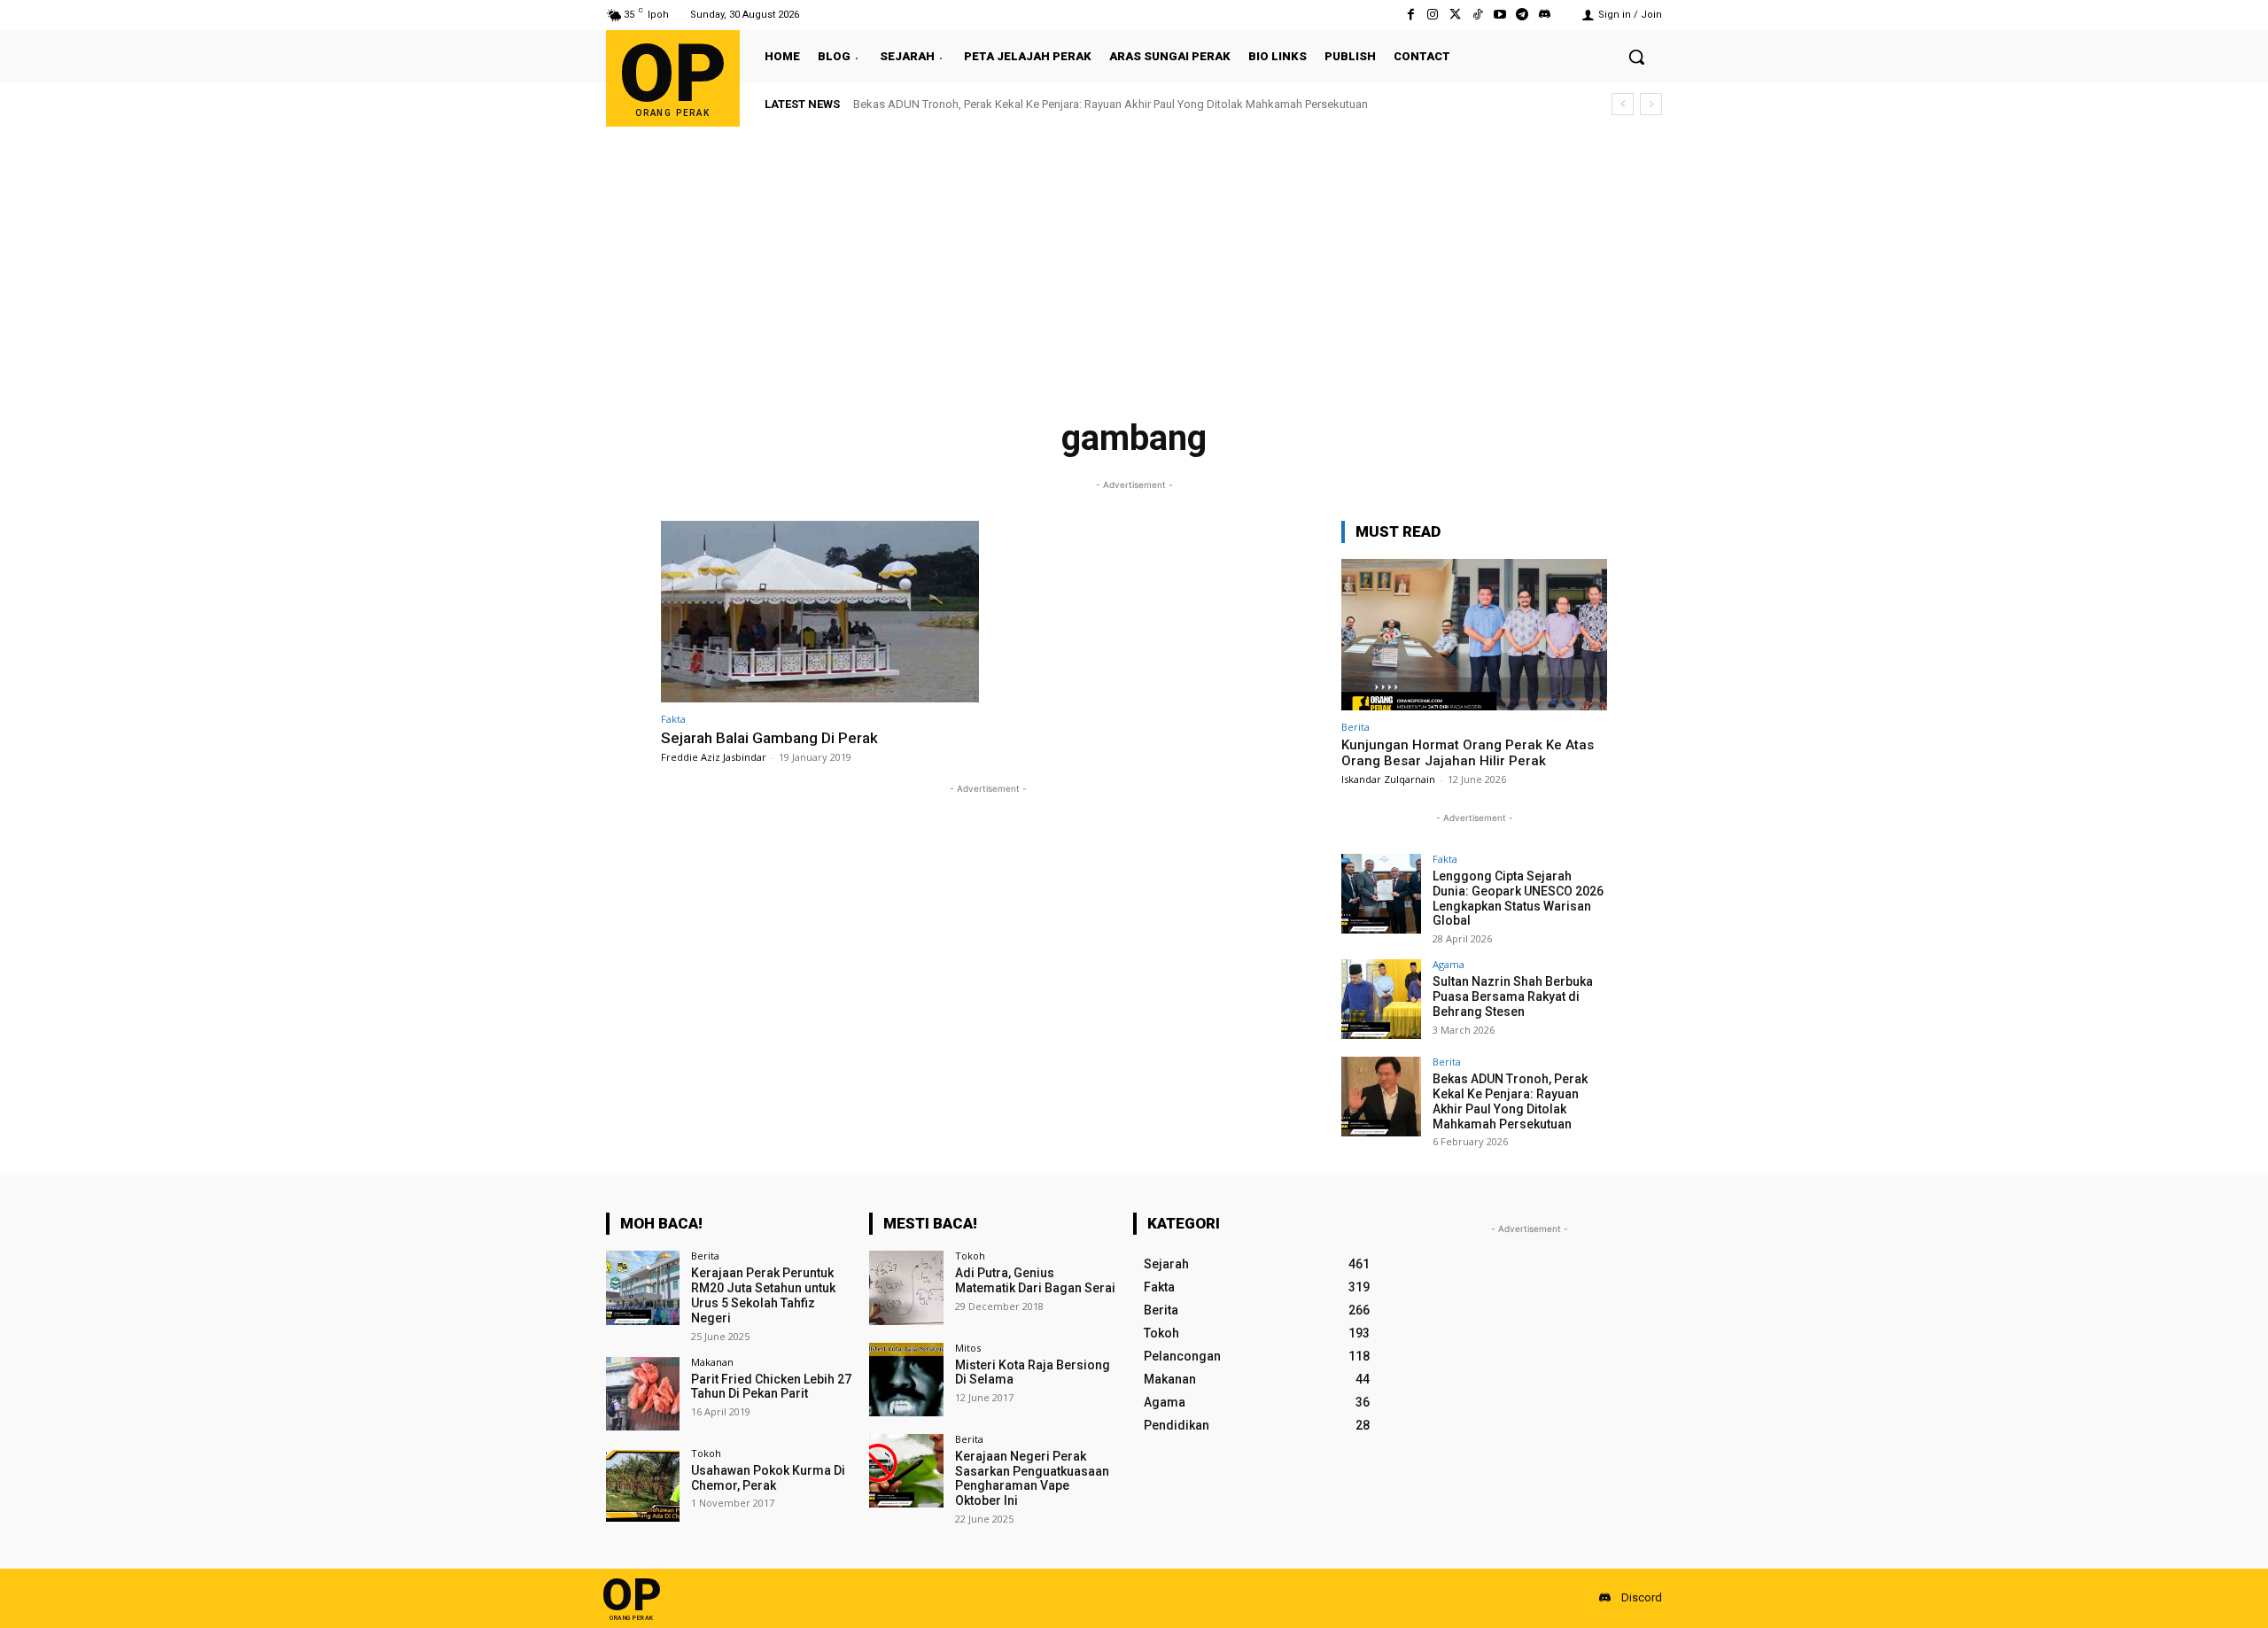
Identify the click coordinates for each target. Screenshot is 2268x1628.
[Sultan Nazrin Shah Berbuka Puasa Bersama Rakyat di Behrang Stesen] (1381, 999)
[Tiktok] (1477, 15)
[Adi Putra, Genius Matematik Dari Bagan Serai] (906, 1287)
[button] (1636, 57)
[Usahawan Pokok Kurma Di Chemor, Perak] (643, 1485)
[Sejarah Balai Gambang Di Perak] (820, 612)
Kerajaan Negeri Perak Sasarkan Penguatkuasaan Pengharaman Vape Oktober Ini (1032, 1478)
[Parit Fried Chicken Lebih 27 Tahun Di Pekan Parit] (643, 1394)
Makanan (712, 1362)
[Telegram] (1522, 15)
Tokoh (706, 1453)
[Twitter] (1455, 15)
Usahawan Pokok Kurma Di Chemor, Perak (768, 1478)
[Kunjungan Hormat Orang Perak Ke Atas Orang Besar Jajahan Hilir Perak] (1474, 635)
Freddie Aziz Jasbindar (714, 757)
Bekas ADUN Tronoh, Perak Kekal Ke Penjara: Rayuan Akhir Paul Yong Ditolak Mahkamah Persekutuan (1111, 104)
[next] (1651, 104)
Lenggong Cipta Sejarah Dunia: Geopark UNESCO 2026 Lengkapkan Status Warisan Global (1518, 898)
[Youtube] (1499, 15)
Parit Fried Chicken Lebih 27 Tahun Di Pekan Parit (771, 1387)
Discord (1642, 1597)
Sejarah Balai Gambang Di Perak (769, 738)
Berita (1355, 727)
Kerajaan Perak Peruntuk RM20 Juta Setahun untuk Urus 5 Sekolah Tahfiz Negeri (763, 1295)
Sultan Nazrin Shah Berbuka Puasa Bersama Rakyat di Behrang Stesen (1513, 996)
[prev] (1623, 104)
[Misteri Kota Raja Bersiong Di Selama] (906, 1380)
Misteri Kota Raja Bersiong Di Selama (1033, 1372)
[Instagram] (1433, 15)
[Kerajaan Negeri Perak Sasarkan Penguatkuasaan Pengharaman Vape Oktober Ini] (906, 1471)
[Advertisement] (1134, 260)
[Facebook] (1411, 15)
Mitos (968, 1348)
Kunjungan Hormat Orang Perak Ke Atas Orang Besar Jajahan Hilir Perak (1468, 753)
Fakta (673, 719)
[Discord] (1545, 15)
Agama (1449, 964)
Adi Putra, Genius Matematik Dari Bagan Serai (1035, 1280)
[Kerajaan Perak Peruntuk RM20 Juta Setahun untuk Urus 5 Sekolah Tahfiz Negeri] (643, 1287)
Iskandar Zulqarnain (1388, 779)
